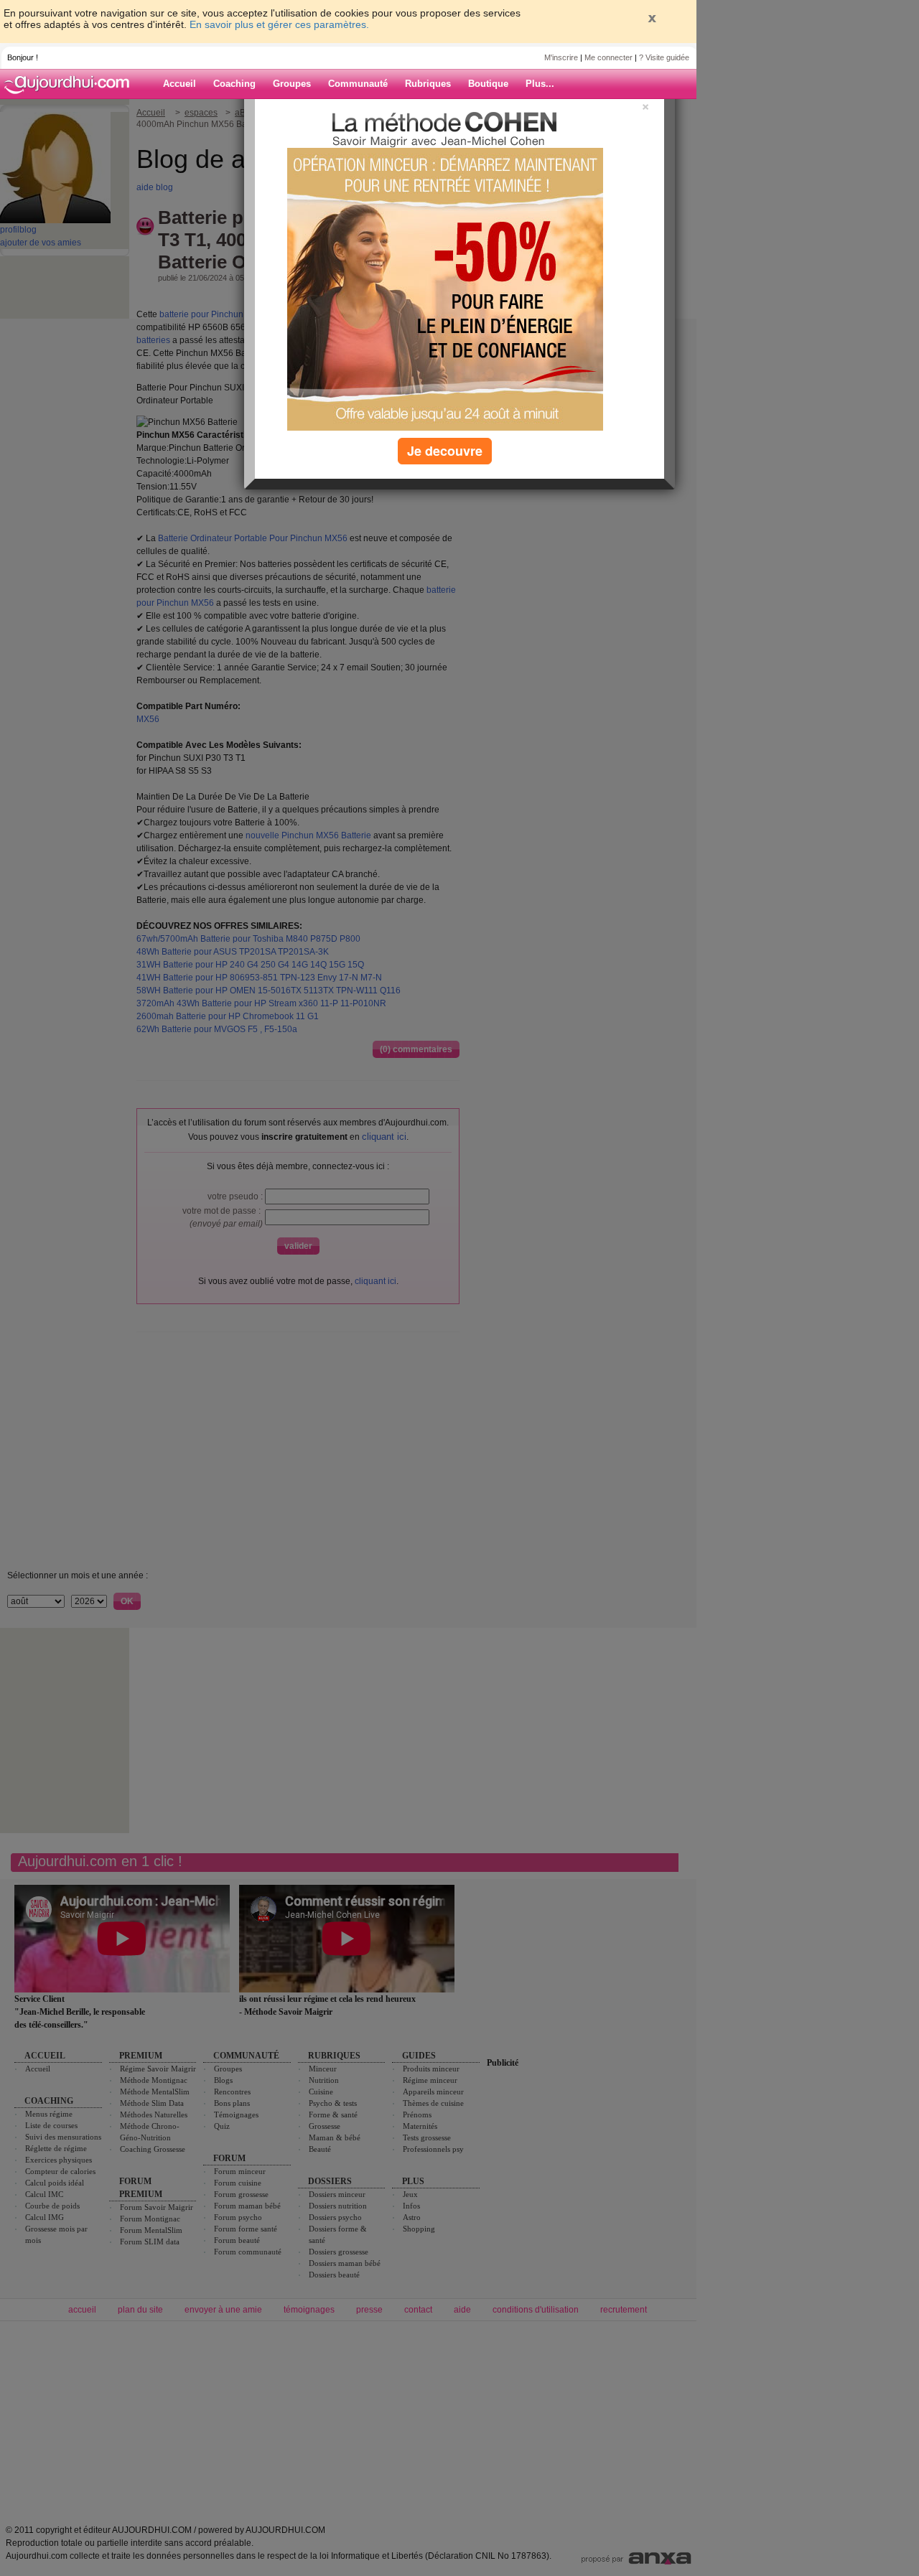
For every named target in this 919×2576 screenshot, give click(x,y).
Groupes (292, 84)
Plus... (540, 84)
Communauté (358, 84)
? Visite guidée (664, 57)
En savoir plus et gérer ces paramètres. (279, 24)
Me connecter (608, 57)
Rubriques (428, 84)
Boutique (488, 84)
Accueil (179, 84)
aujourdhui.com (71, 84)
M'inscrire (561, 57)
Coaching (234, 84)
